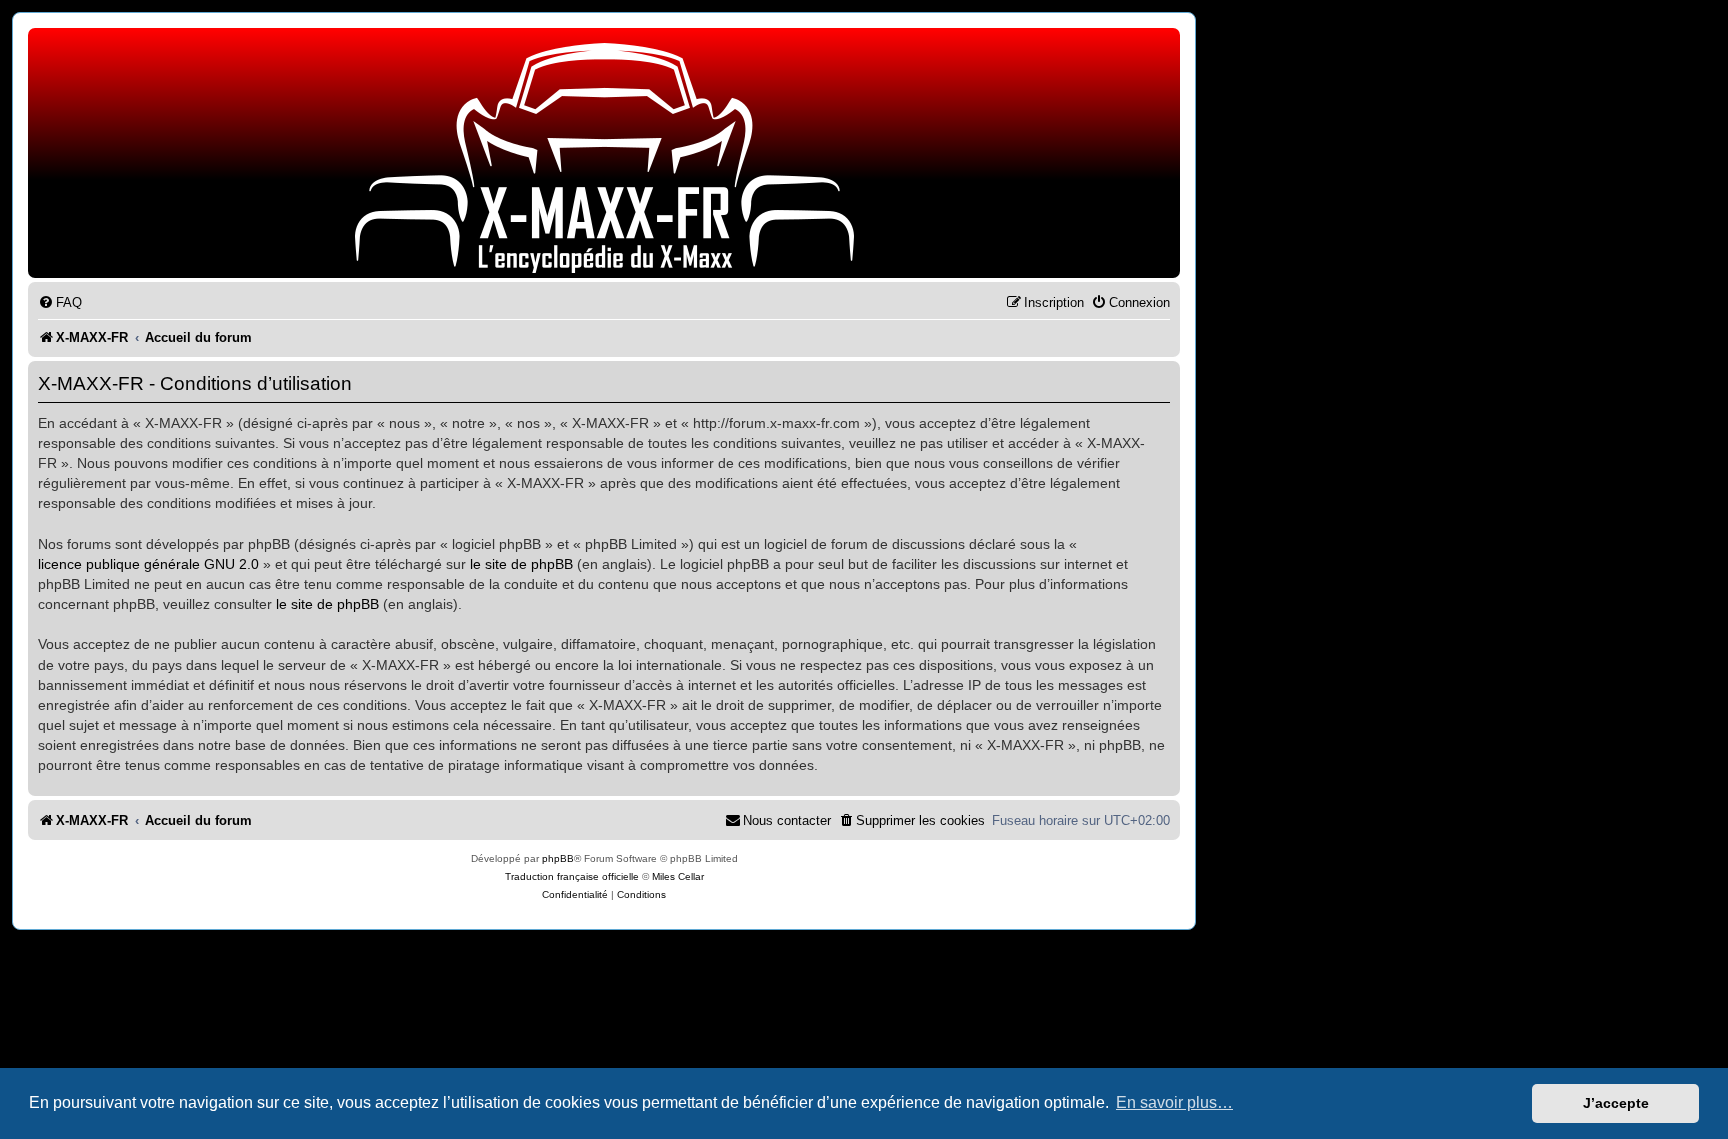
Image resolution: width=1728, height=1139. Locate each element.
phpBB (558, 858)
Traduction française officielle (572, 876)
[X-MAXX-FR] (604, 158)
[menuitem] (60, 302)
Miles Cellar (678, 876)
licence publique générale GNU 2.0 (148, 564)
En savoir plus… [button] (1174, 1102)
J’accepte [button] (1616, 1103)
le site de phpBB (521, 564)
